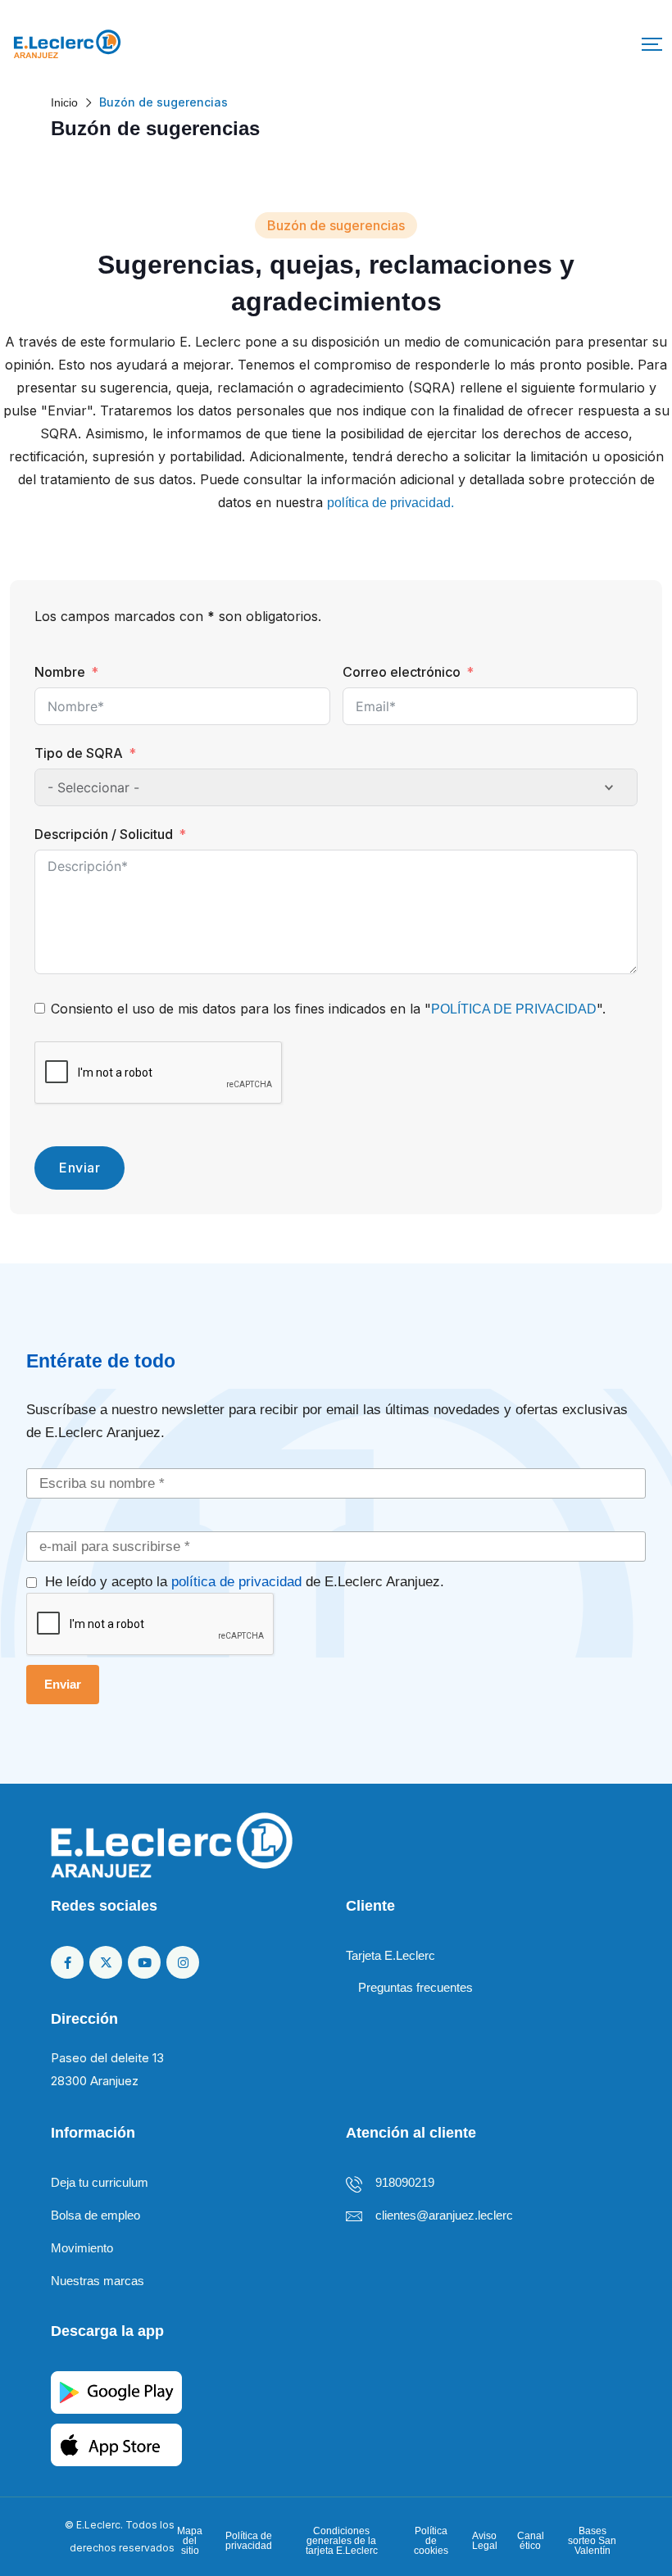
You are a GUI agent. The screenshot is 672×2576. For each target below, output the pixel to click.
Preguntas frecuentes (415, 1987)
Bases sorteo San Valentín (592, 2541)
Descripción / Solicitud (104, 834)
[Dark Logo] (67, 44)
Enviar (79, 1168)
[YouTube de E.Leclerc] (144, 1962)
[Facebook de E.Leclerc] (67, 1962)
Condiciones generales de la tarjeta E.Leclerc (342, 2541)
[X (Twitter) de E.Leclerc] (106, 1962)
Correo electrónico (402, 672)
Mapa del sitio (190, 2541)
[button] (652, 44)
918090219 (405, 2182)
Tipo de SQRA (79, 753)
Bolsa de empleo (95, 2215)
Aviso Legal (484, 2541)
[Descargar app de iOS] (116, 2444)
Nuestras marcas (98, 2281)
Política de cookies (431, 2541)
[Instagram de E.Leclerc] (183, 1962)
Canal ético (531, 2541)
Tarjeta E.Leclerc (390, 1955)
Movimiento (82, 2248)
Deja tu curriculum (100, 2182)
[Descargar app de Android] (116, 2391)
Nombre (60, 672)
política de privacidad (236, 1581)
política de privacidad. (390, 503)
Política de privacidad (248, 2541)
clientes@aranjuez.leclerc (444, 2215)
